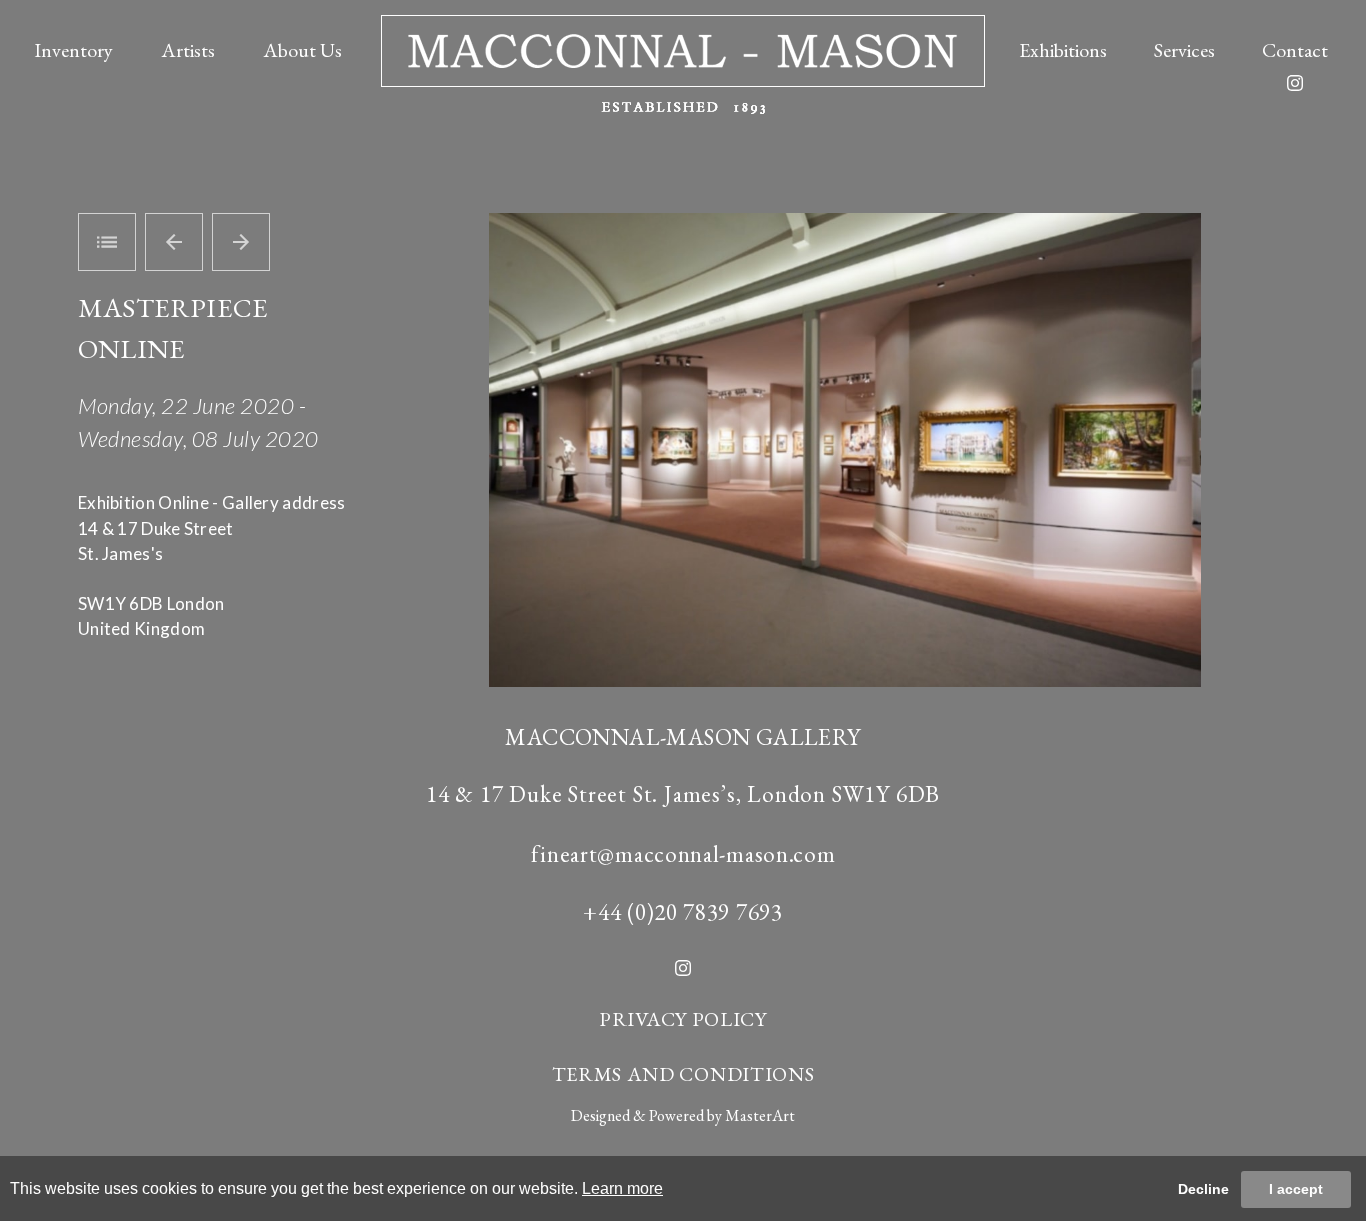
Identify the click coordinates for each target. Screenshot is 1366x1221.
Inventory (73, 50)
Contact (1295, 50)
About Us (302, 50)
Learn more (622, 1188)
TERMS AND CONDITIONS (683, 1074)
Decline (1203, 1189)
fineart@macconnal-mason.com (683, 854)
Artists (188, 50)
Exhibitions (1063, 50)
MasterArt (760, 1115)
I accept (1296, 1189)
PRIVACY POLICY (683, 1019)
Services (1184, 50)
